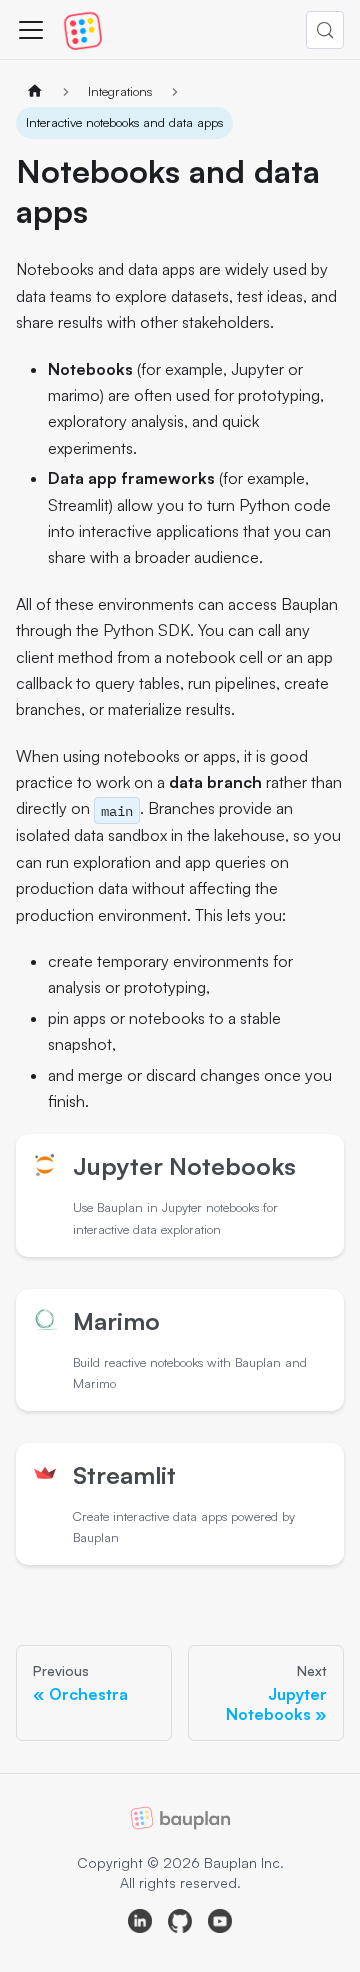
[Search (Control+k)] (325, 30)
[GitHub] (180, 1924)
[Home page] (35, 91)
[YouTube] (220, 1924)
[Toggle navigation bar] (31, 30)
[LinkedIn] (140, 1924)
